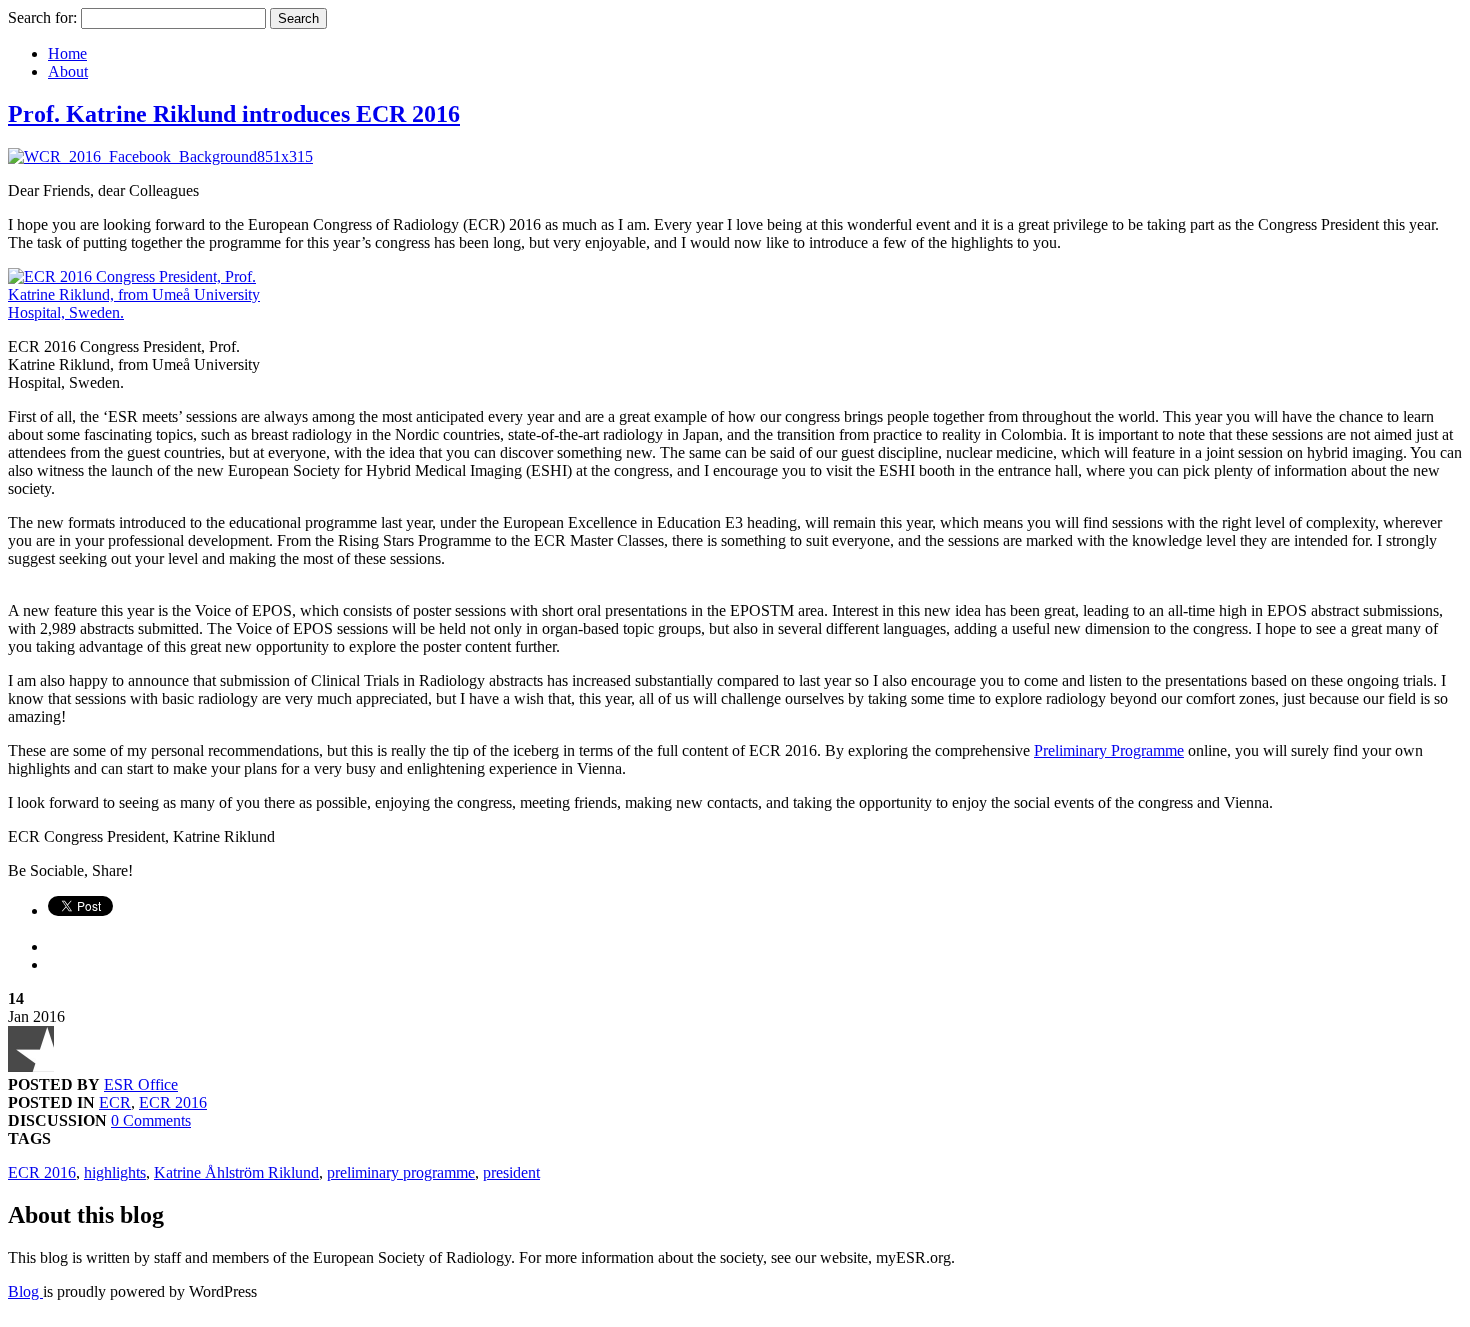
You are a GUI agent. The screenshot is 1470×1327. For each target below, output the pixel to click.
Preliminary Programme (1109, 750)
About (68, 71)
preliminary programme (401, 1172)
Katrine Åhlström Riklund (236, 1172)
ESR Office (141, 1084)
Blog (25, 1291)
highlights (115, 1172)
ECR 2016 (173, 1102)
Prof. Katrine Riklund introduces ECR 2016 (234, 114)
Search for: (42, 17)
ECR (115, 1102)
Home (67, 53)
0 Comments (151, 1120)
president (511, 1172)
